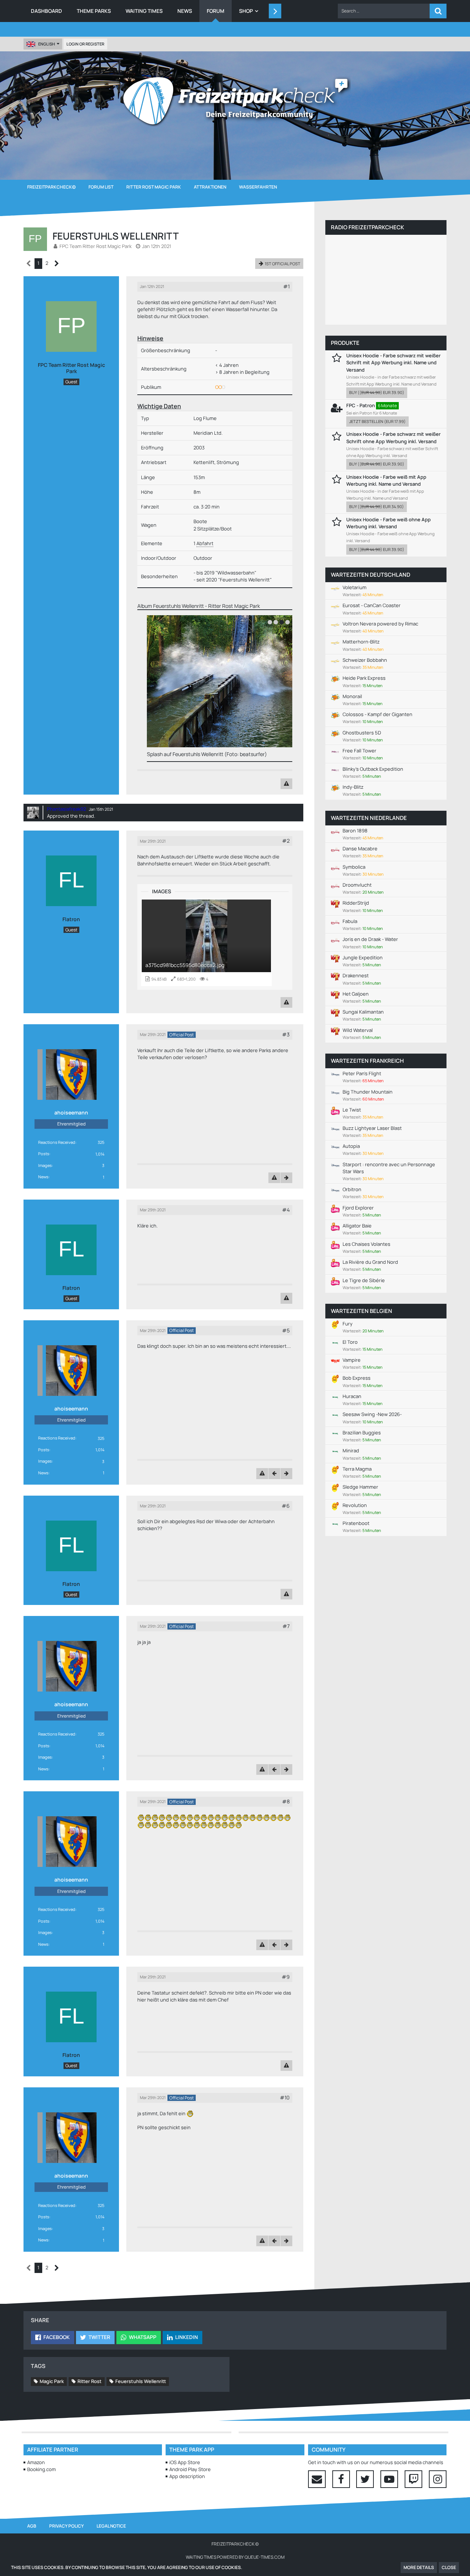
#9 (286, 1977)
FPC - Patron (361, 405)
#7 (286, 1626)
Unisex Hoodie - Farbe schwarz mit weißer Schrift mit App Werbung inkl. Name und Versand (393, 362)
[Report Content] (286, 784)
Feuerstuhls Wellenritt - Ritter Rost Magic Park (207, 606)
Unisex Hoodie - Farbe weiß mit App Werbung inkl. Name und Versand (386, 480)
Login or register (85, 44)
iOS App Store (185, 2462)
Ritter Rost (90, 2381)
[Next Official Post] (286, 1178)
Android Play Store (190, 2469)
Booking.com (41, 2469)
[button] (384, 11)
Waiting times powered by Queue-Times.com (235, 2557)
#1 (286, 286)
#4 (286, 1210)
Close (449, 2567)
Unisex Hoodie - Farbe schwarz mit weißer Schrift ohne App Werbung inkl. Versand (393, 437)
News (43, 1177)
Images (45, 1165)
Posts (44, 1154)
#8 (286, 1801)
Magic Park (52, 2381)
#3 (286, 1034)
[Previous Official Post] (274, 1473)
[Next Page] (57, 264)
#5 (286, 1330)
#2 (286, 841)
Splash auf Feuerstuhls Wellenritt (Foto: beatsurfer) (197, 754)
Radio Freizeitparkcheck (367, 227)
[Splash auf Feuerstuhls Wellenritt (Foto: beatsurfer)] (229, 681)
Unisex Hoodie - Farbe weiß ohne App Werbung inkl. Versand (388, 523)
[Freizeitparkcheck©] (235, 101)
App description (187, 2476)
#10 (285, 2097)
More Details (419, 2567)
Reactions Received (57, 1142)
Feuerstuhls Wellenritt (141, 2381)
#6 (286, 1506)
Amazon (36, 2462)
